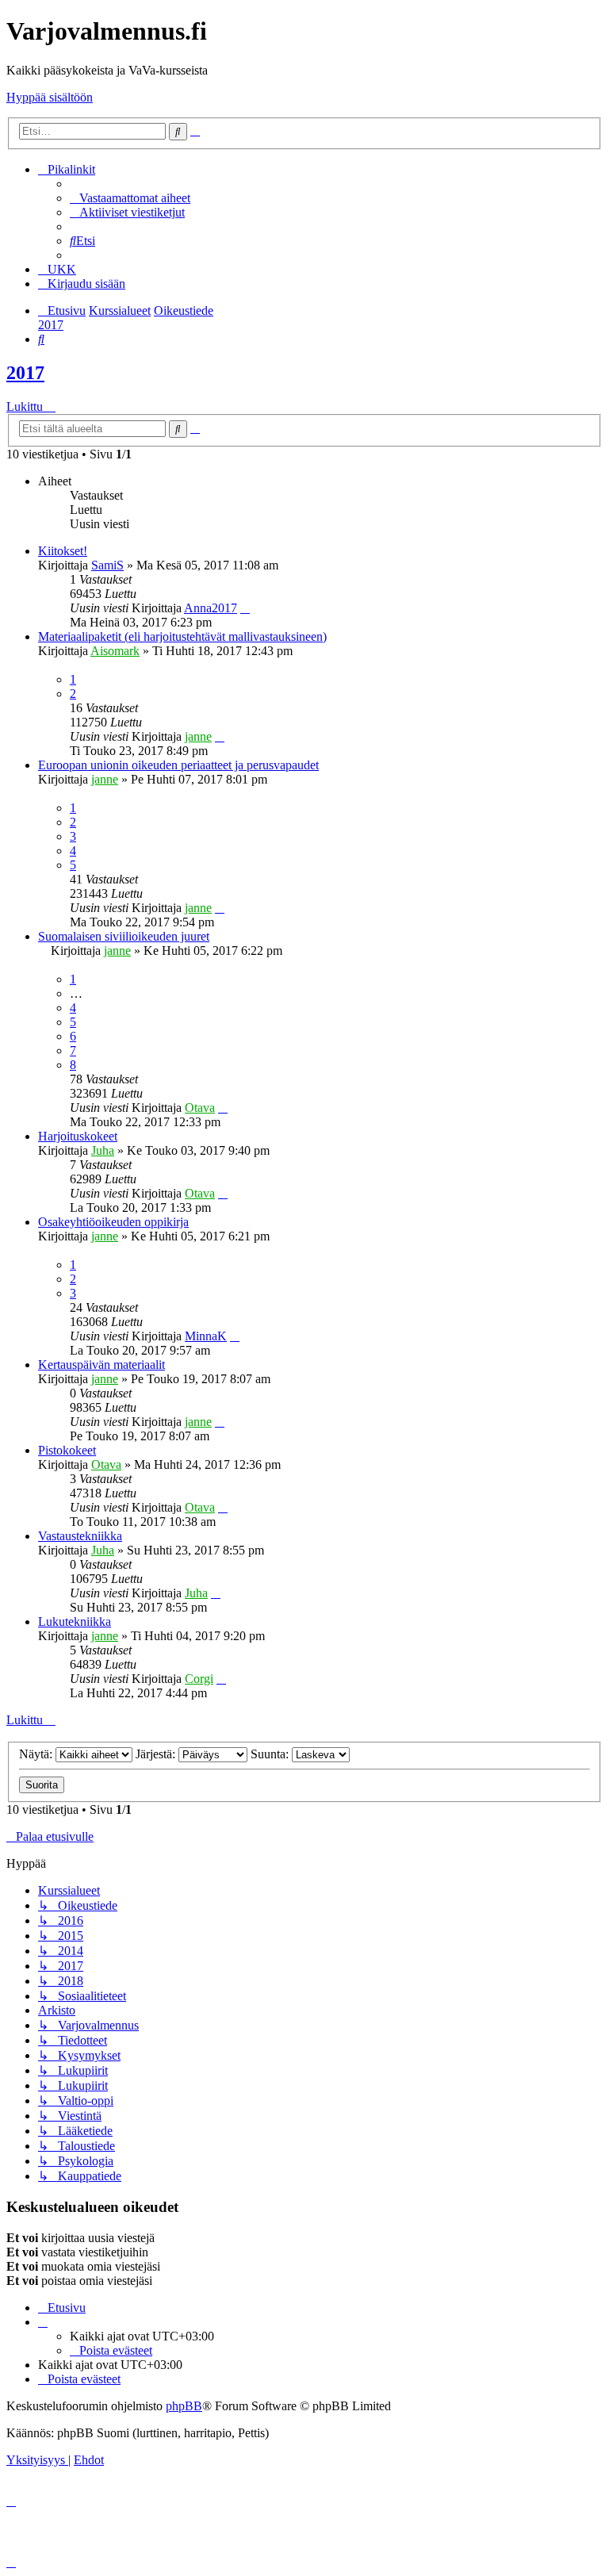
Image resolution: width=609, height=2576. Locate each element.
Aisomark (115, 651)
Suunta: (271, 1754)
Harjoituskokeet (78, 1136)
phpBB (184, 2406)
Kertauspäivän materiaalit (101, 1365)
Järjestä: (157, 1754)
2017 (25, 373)
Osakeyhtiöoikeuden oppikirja (113, 1222)
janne (198, 736)
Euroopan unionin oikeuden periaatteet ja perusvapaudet (178, 765)
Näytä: (37, 1754)
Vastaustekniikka (80, 1536)
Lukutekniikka (75, 1621)
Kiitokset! (63, 551)
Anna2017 (211, 608)
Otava (200, 1108)
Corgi (199, 1679)
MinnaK (206, 1336)
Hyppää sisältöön (50, 97)
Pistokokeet (67, 1450)
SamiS (107, 565)
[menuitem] (130, 198)
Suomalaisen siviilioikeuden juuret (124, 936)
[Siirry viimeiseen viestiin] (245, 608)
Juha (103, 1150)
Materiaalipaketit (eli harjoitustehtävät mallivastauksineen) (182, 636)
